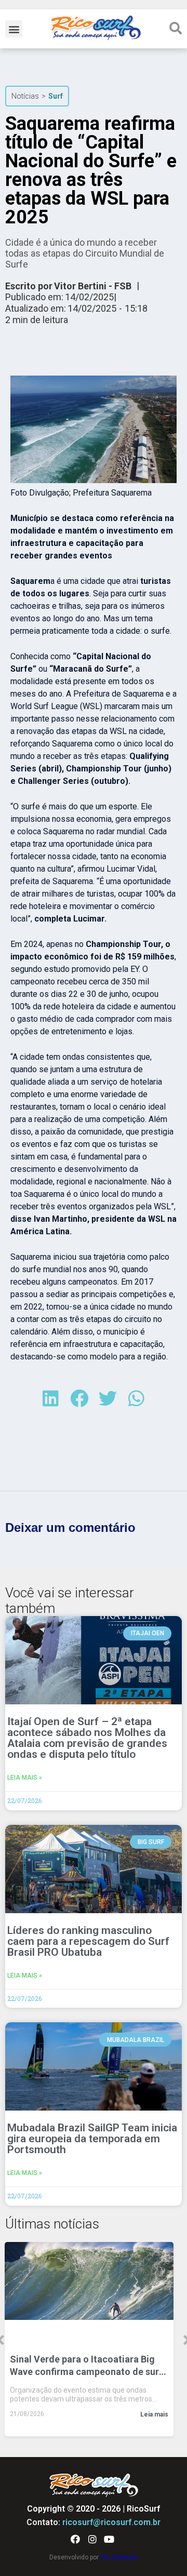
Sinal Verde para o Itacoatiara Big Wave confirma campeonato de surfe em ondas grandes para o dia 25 (89, 2366)
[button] (14, 29)
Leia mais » (25, 1778)
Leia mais (154, 2414)
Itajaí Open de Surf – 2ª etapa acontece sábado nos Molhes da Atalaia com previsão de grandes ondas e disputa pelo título (87, 1738)
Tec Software (119, 2557)
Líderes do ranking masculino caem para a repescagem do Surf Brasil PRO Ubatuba (88, 1941)
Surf (56, 96)
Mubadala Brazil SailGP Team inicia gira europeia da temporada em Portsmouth (92, 2139)
